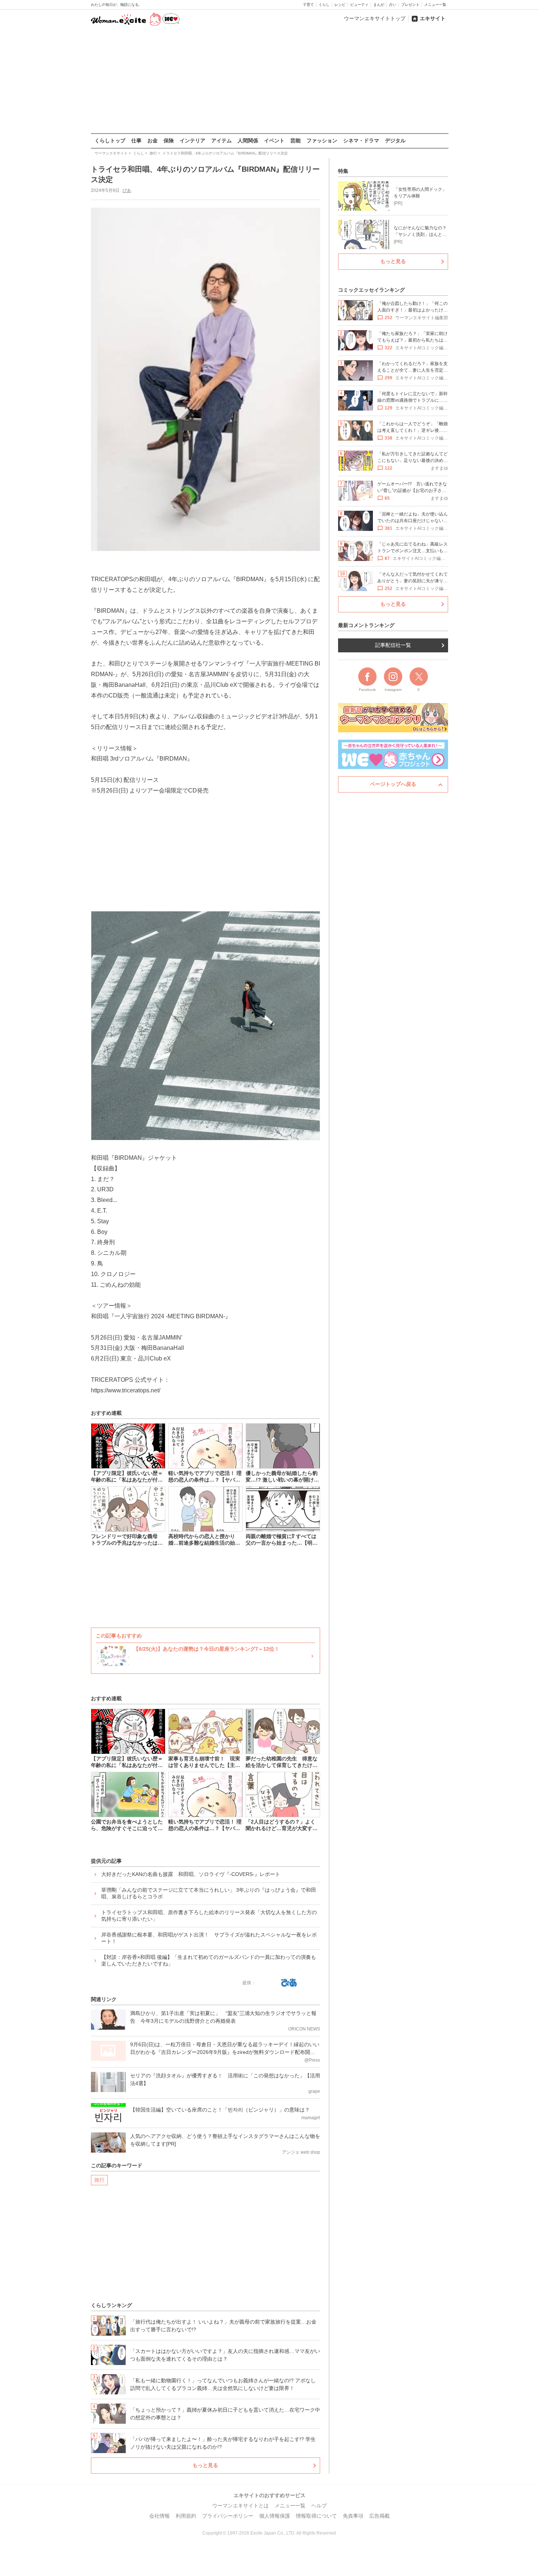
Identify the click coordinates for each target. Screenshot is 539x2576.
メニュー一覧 (435, 5)
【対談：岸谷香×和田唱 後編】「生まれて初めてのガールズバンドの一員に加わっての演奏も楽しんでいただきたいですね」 (209, 1960)
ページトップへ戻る (393, 784)
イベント (274, 141)
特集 (343, 171)
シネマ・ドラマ (361, 141)
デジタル (395, 141)
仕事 (136, 141)
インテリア (192, 141)
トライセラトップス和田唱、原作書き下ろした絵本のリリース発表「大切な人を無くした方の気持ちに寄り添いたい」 (209, 1916)
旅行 (99, 2180)
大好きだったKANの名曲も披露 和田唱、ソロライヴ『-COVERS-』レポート (191, 1874)
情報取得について (316, 2516)
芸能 (296, 141)
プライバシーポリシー (228, 2516)
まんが (379, 5)
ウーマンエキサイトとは (241, 2506)
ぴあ (127, 190)
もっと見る (205, 2465)
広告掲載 (379, 2516)
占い (393, 5)
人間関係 (248, 141)
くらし (324, 5)
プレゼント (410, 5)
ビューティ (359, 5)
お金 (153, 141)
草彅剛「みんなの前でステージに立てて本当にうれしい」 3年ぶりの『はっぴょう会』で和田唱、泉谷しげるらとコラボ (209, 1893)
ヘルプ (319, 2506)
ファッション (322, 141)
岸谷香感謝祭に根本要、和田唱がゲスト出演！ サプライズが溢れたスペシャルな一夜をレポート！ (209, 1938)
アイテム (221, 141)
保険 (169, 141)
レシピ (340, 5)
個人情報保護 (275, 2516)
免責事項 (353, 2516)
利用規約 (186, 2516)
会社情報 (159, 2516)
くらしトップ (110, 141)
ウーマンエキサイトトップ (375, 18)
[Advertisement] (269, 80)
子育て (308, 5)
